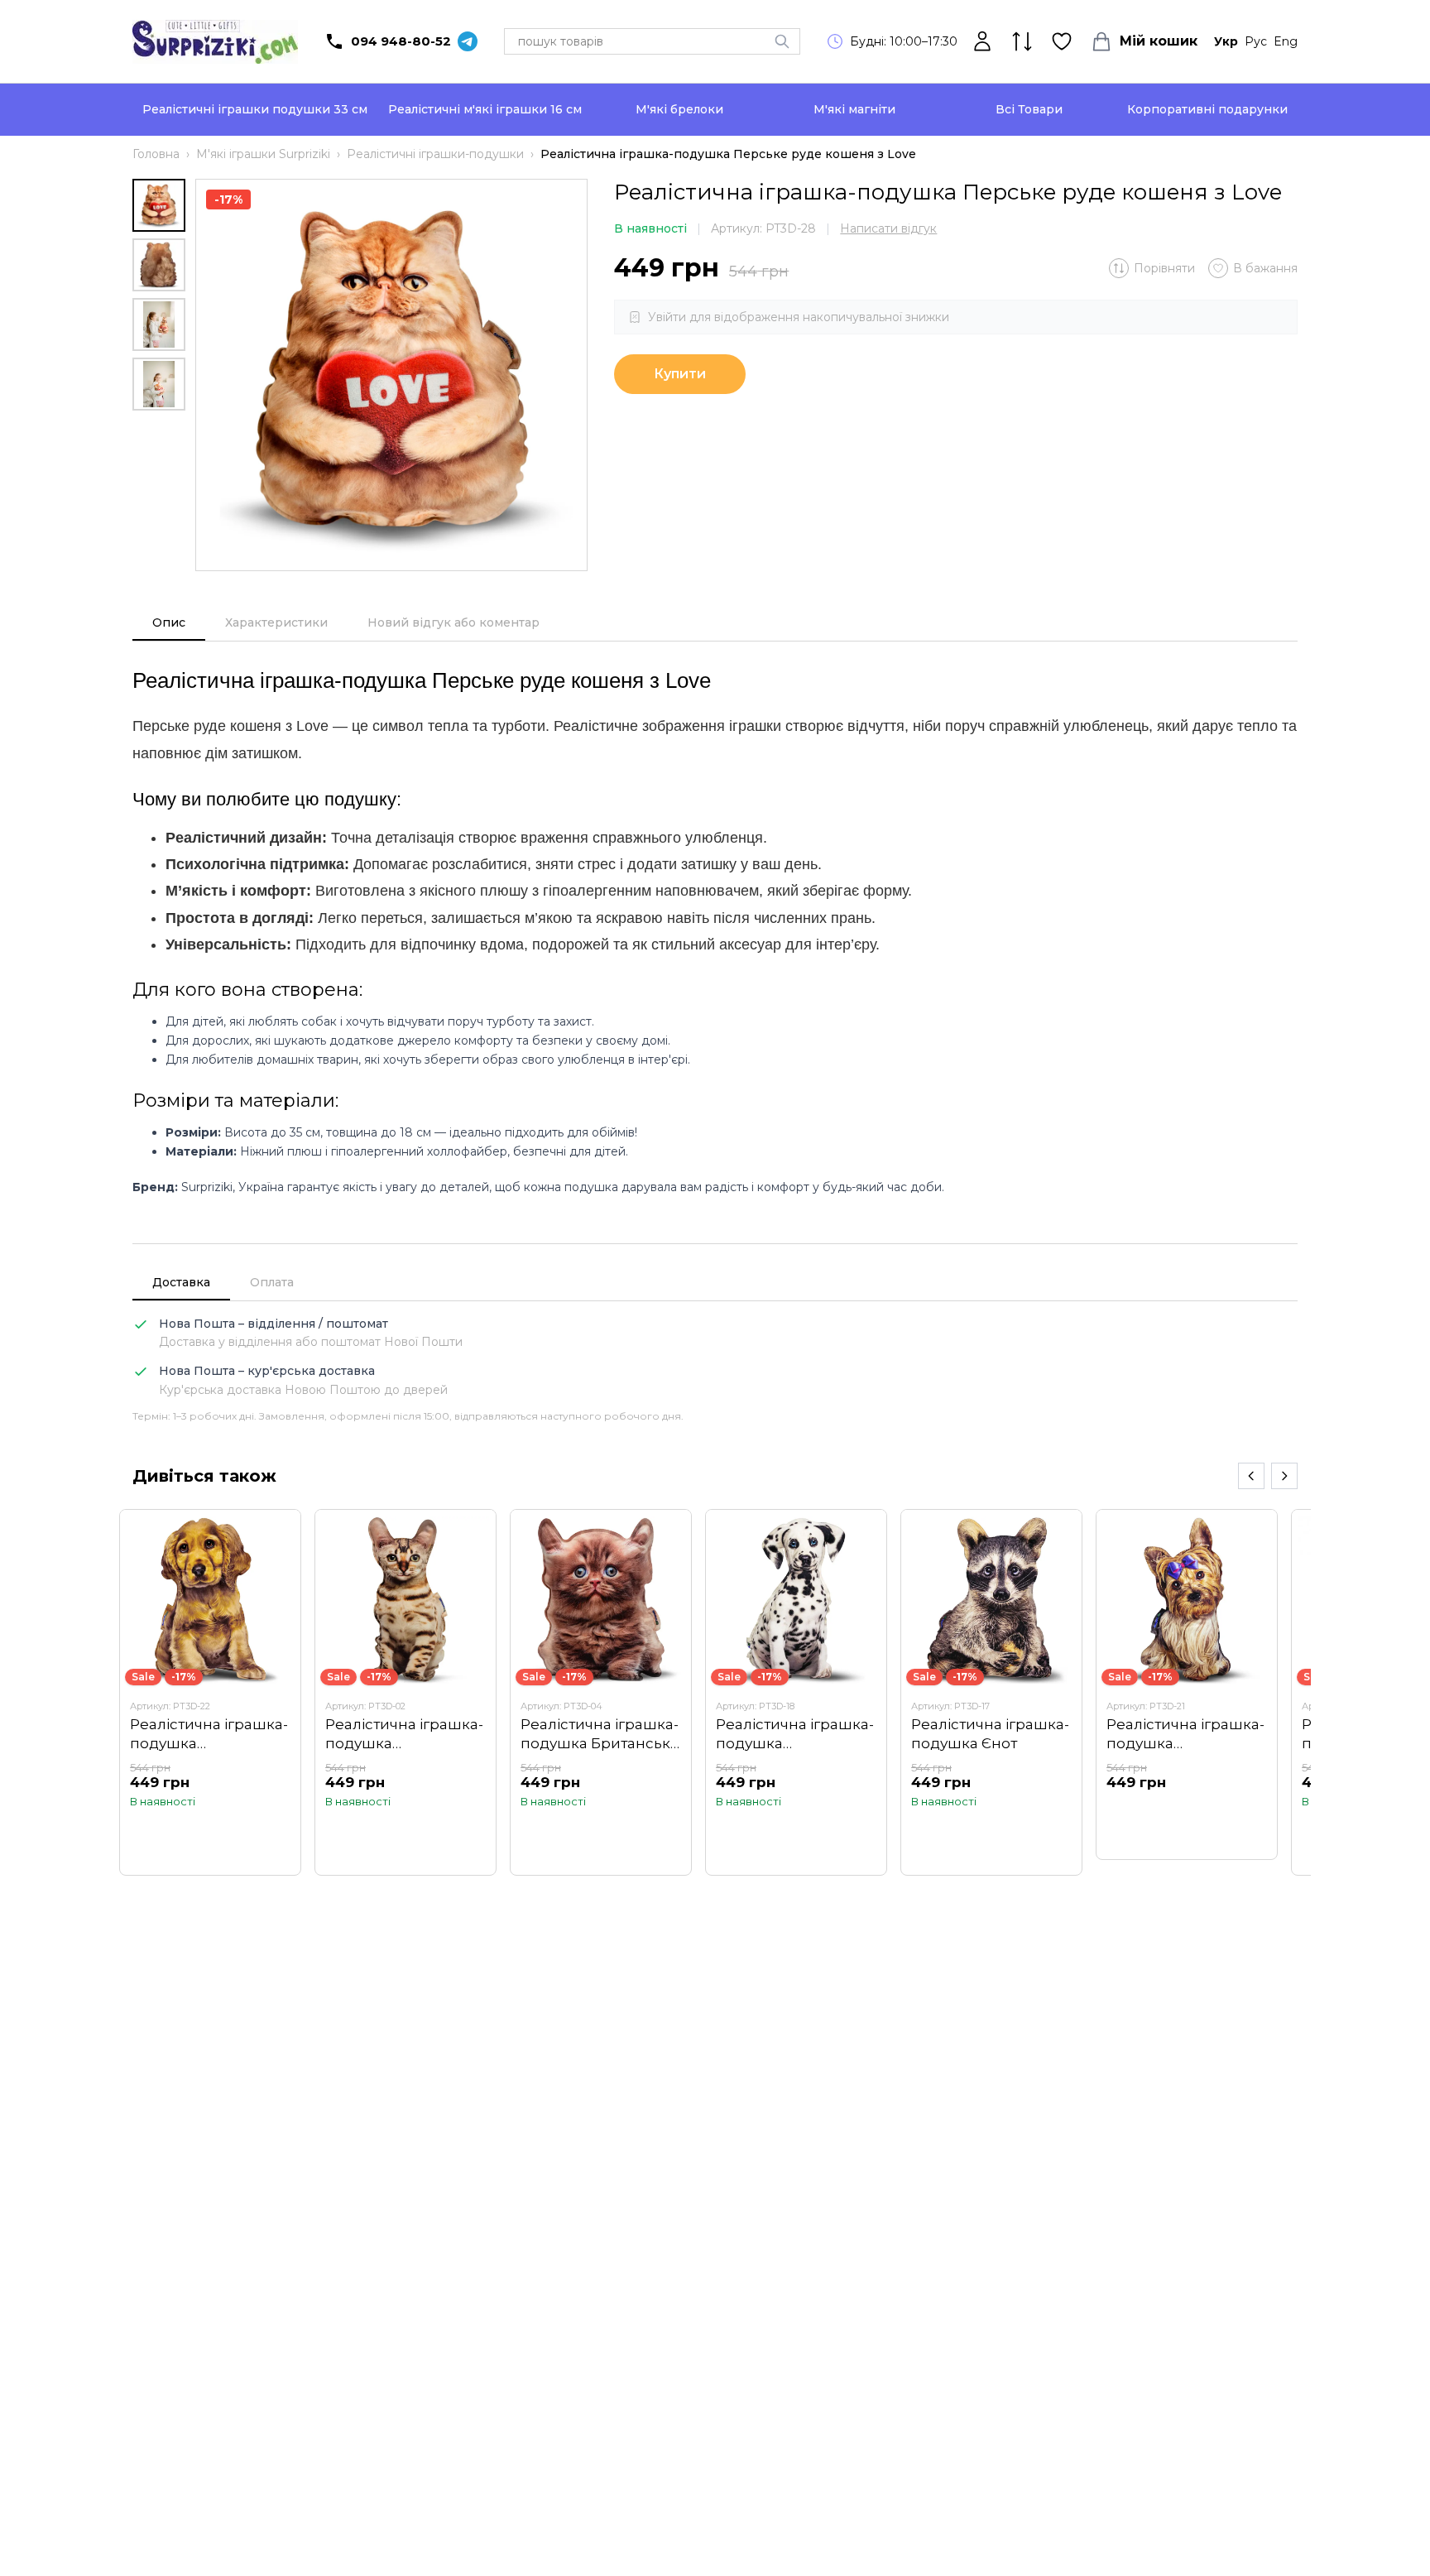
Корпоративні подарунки (1207, 109)
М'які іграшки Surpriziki (263, 154)
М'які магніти (854, 109)
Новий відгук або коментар (453, 622)
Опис (169, 622)
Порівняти (1164, 268)
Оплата (272, 1282)
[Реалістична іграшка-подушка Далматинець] (796, 1692)
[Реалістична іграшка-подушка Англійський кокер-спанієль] (210, 1692)
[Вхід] (982, 41)
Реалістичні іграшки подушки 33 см (255, 109)
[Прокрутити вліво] (1251, 1476)
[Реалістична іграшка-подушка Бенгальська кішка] (405, 1692)
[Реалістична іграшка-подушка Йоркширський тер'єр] (1187, 1685)
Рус (1256, 41)
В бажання (1265, 268)
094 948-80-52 (401, 41)
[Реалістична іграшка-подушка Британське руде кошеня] (601, 1692)
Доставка (181, 1282)
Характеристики (276, 622)
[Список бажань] (1062, 41)
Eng (1286, 41)
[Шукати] (782, 41)
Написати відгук (888, 228)
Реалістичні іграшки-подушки (435, 154)
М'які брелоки (679, 109)
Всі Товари (1029, 109)
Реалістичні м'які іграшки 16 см (485, 109)
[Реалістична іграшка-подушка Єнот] (991, 1692)
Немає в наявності (1187, 1814)
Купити (680, 374)
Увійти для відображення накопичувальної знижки (799, 317)
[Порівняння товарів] (1022, 41)
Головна (156, 154)
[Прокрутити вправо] (1284, 1476)
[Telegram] (468, 41)
